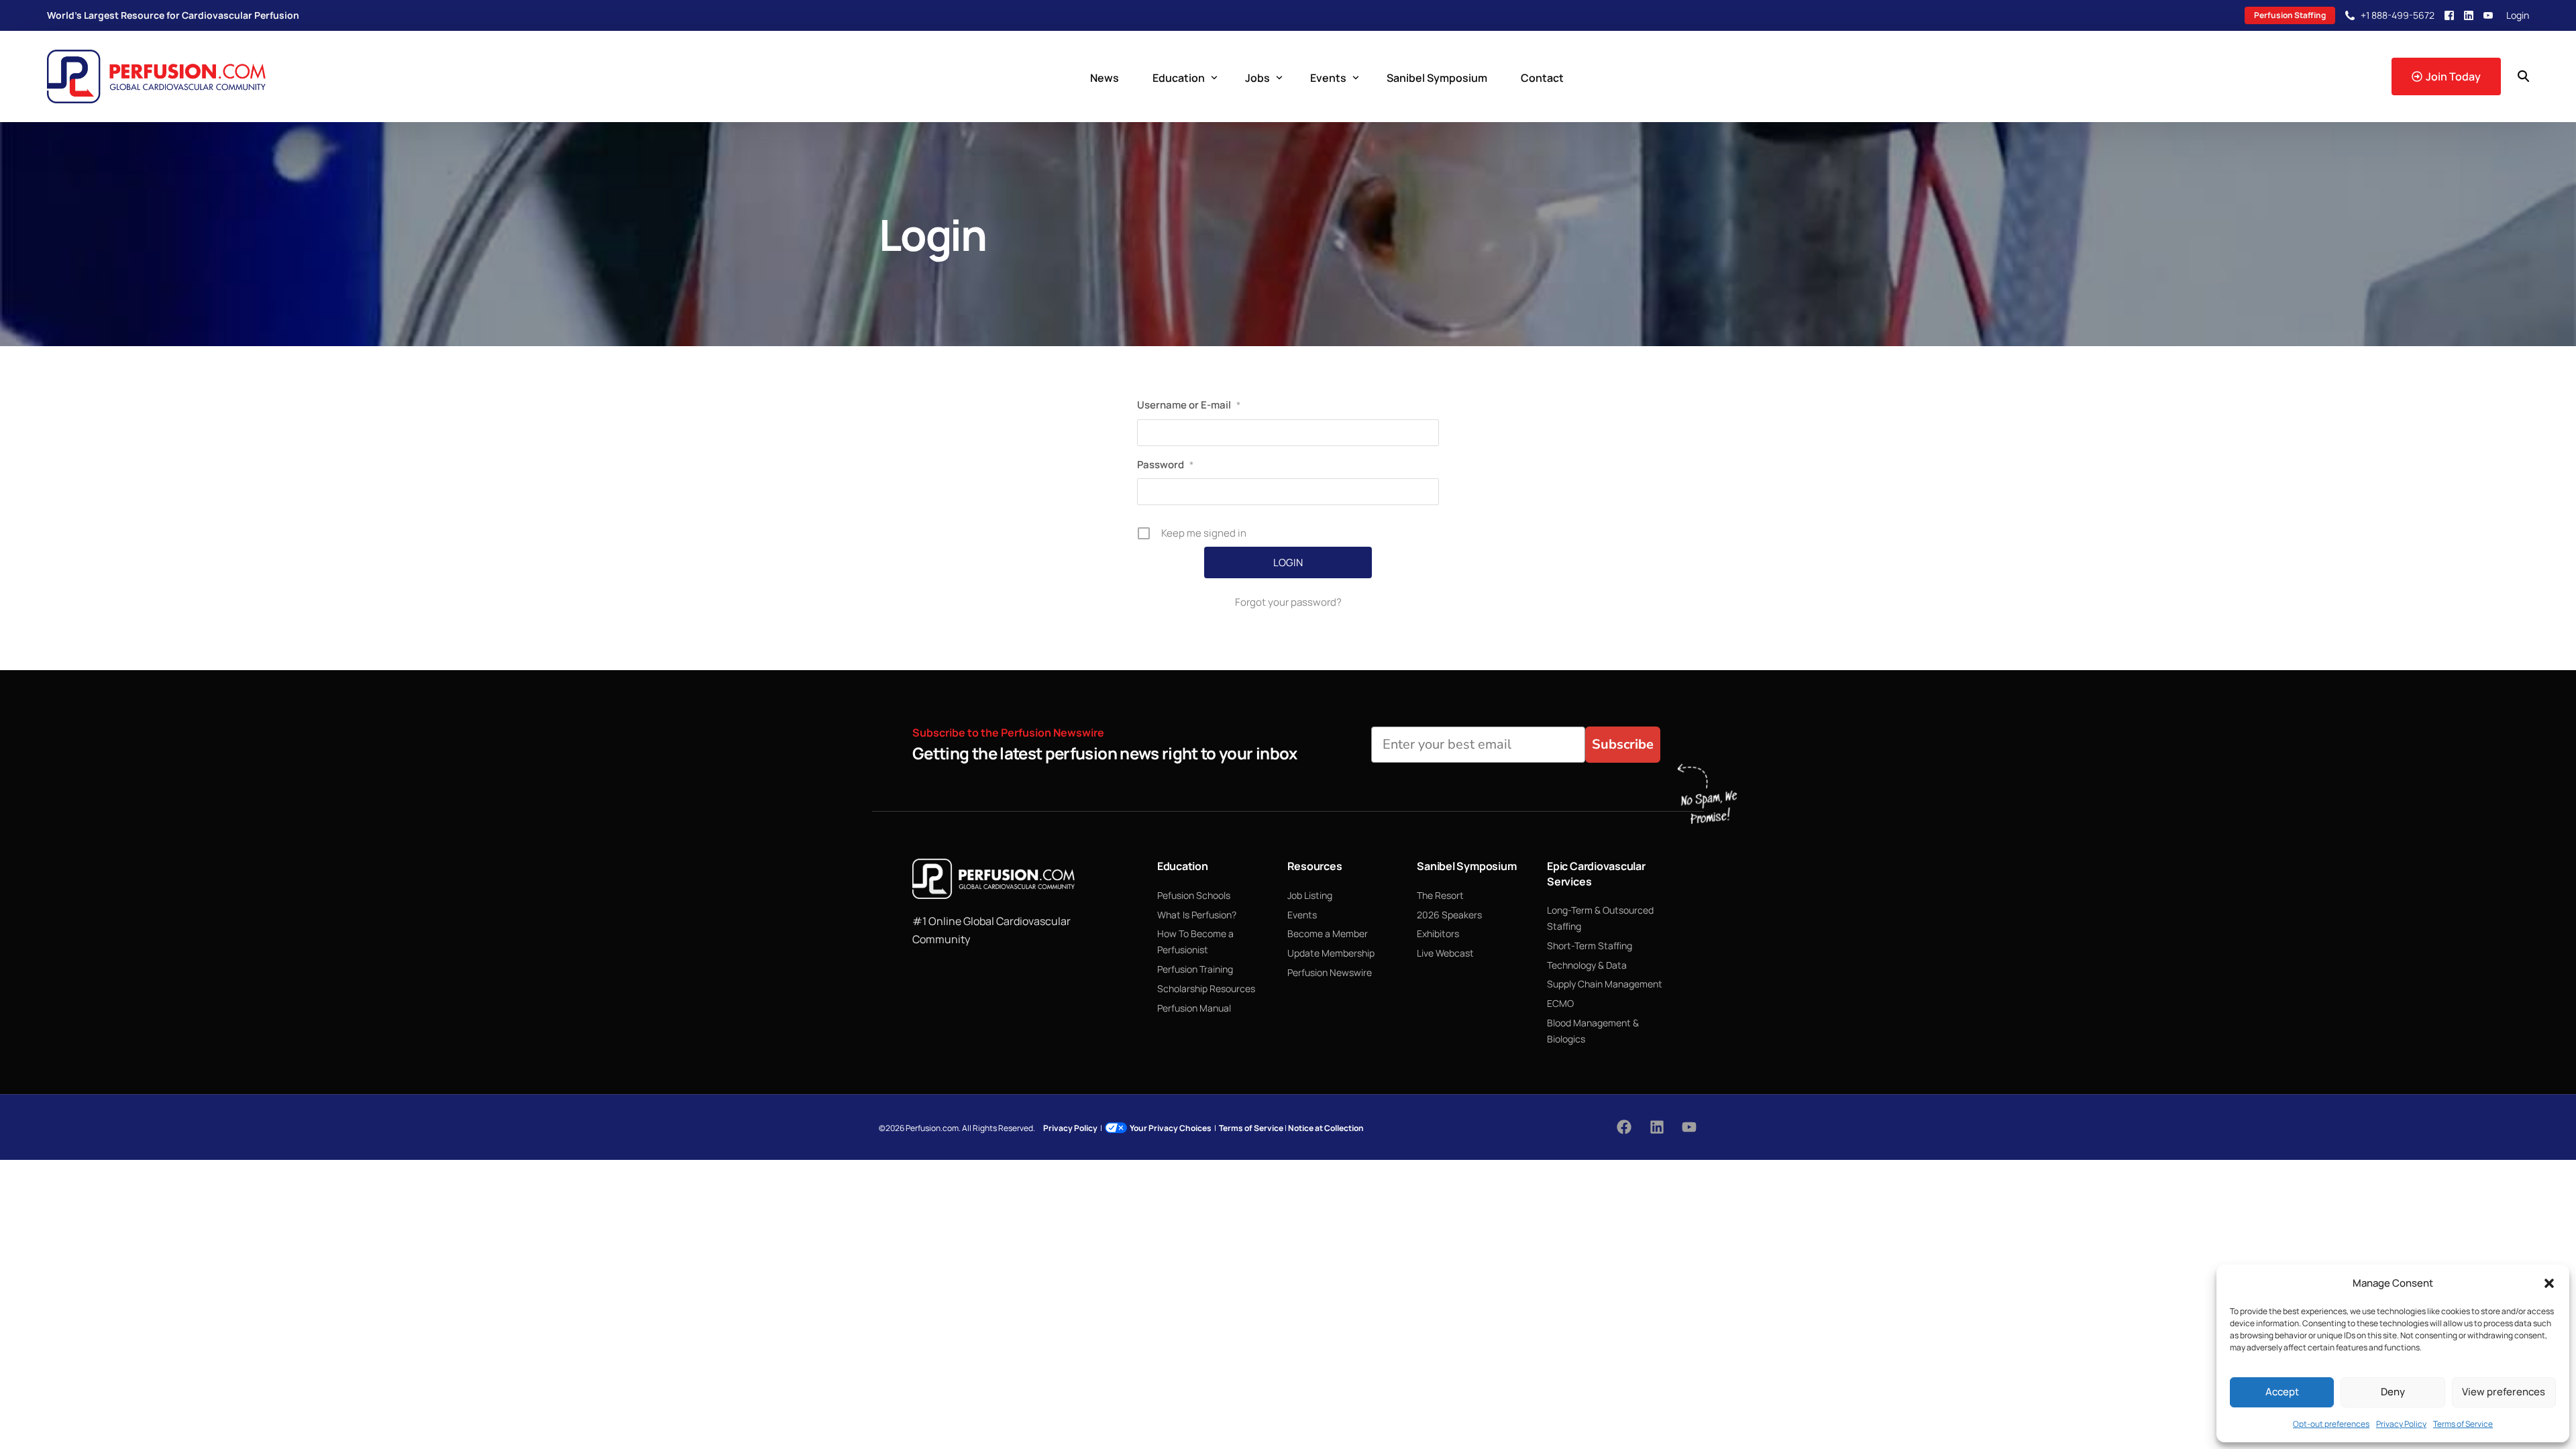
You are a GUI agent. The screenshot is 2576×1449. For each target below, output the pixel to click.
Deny (2393, 1392)
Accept (2282, 1392)
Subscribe (1623, 744)
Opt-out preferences (2331, 1424)
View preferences (2504, 1392)
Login (2518, 15)
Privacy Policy (2401, 1424)
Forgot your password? (1288, 602)
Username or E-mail (1189, 405)
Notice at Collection (1326, 1128)
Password (1165, 465)
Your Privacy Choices (1171, 1128)
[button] (2549, 1283)
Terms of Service (2463, 1424)
